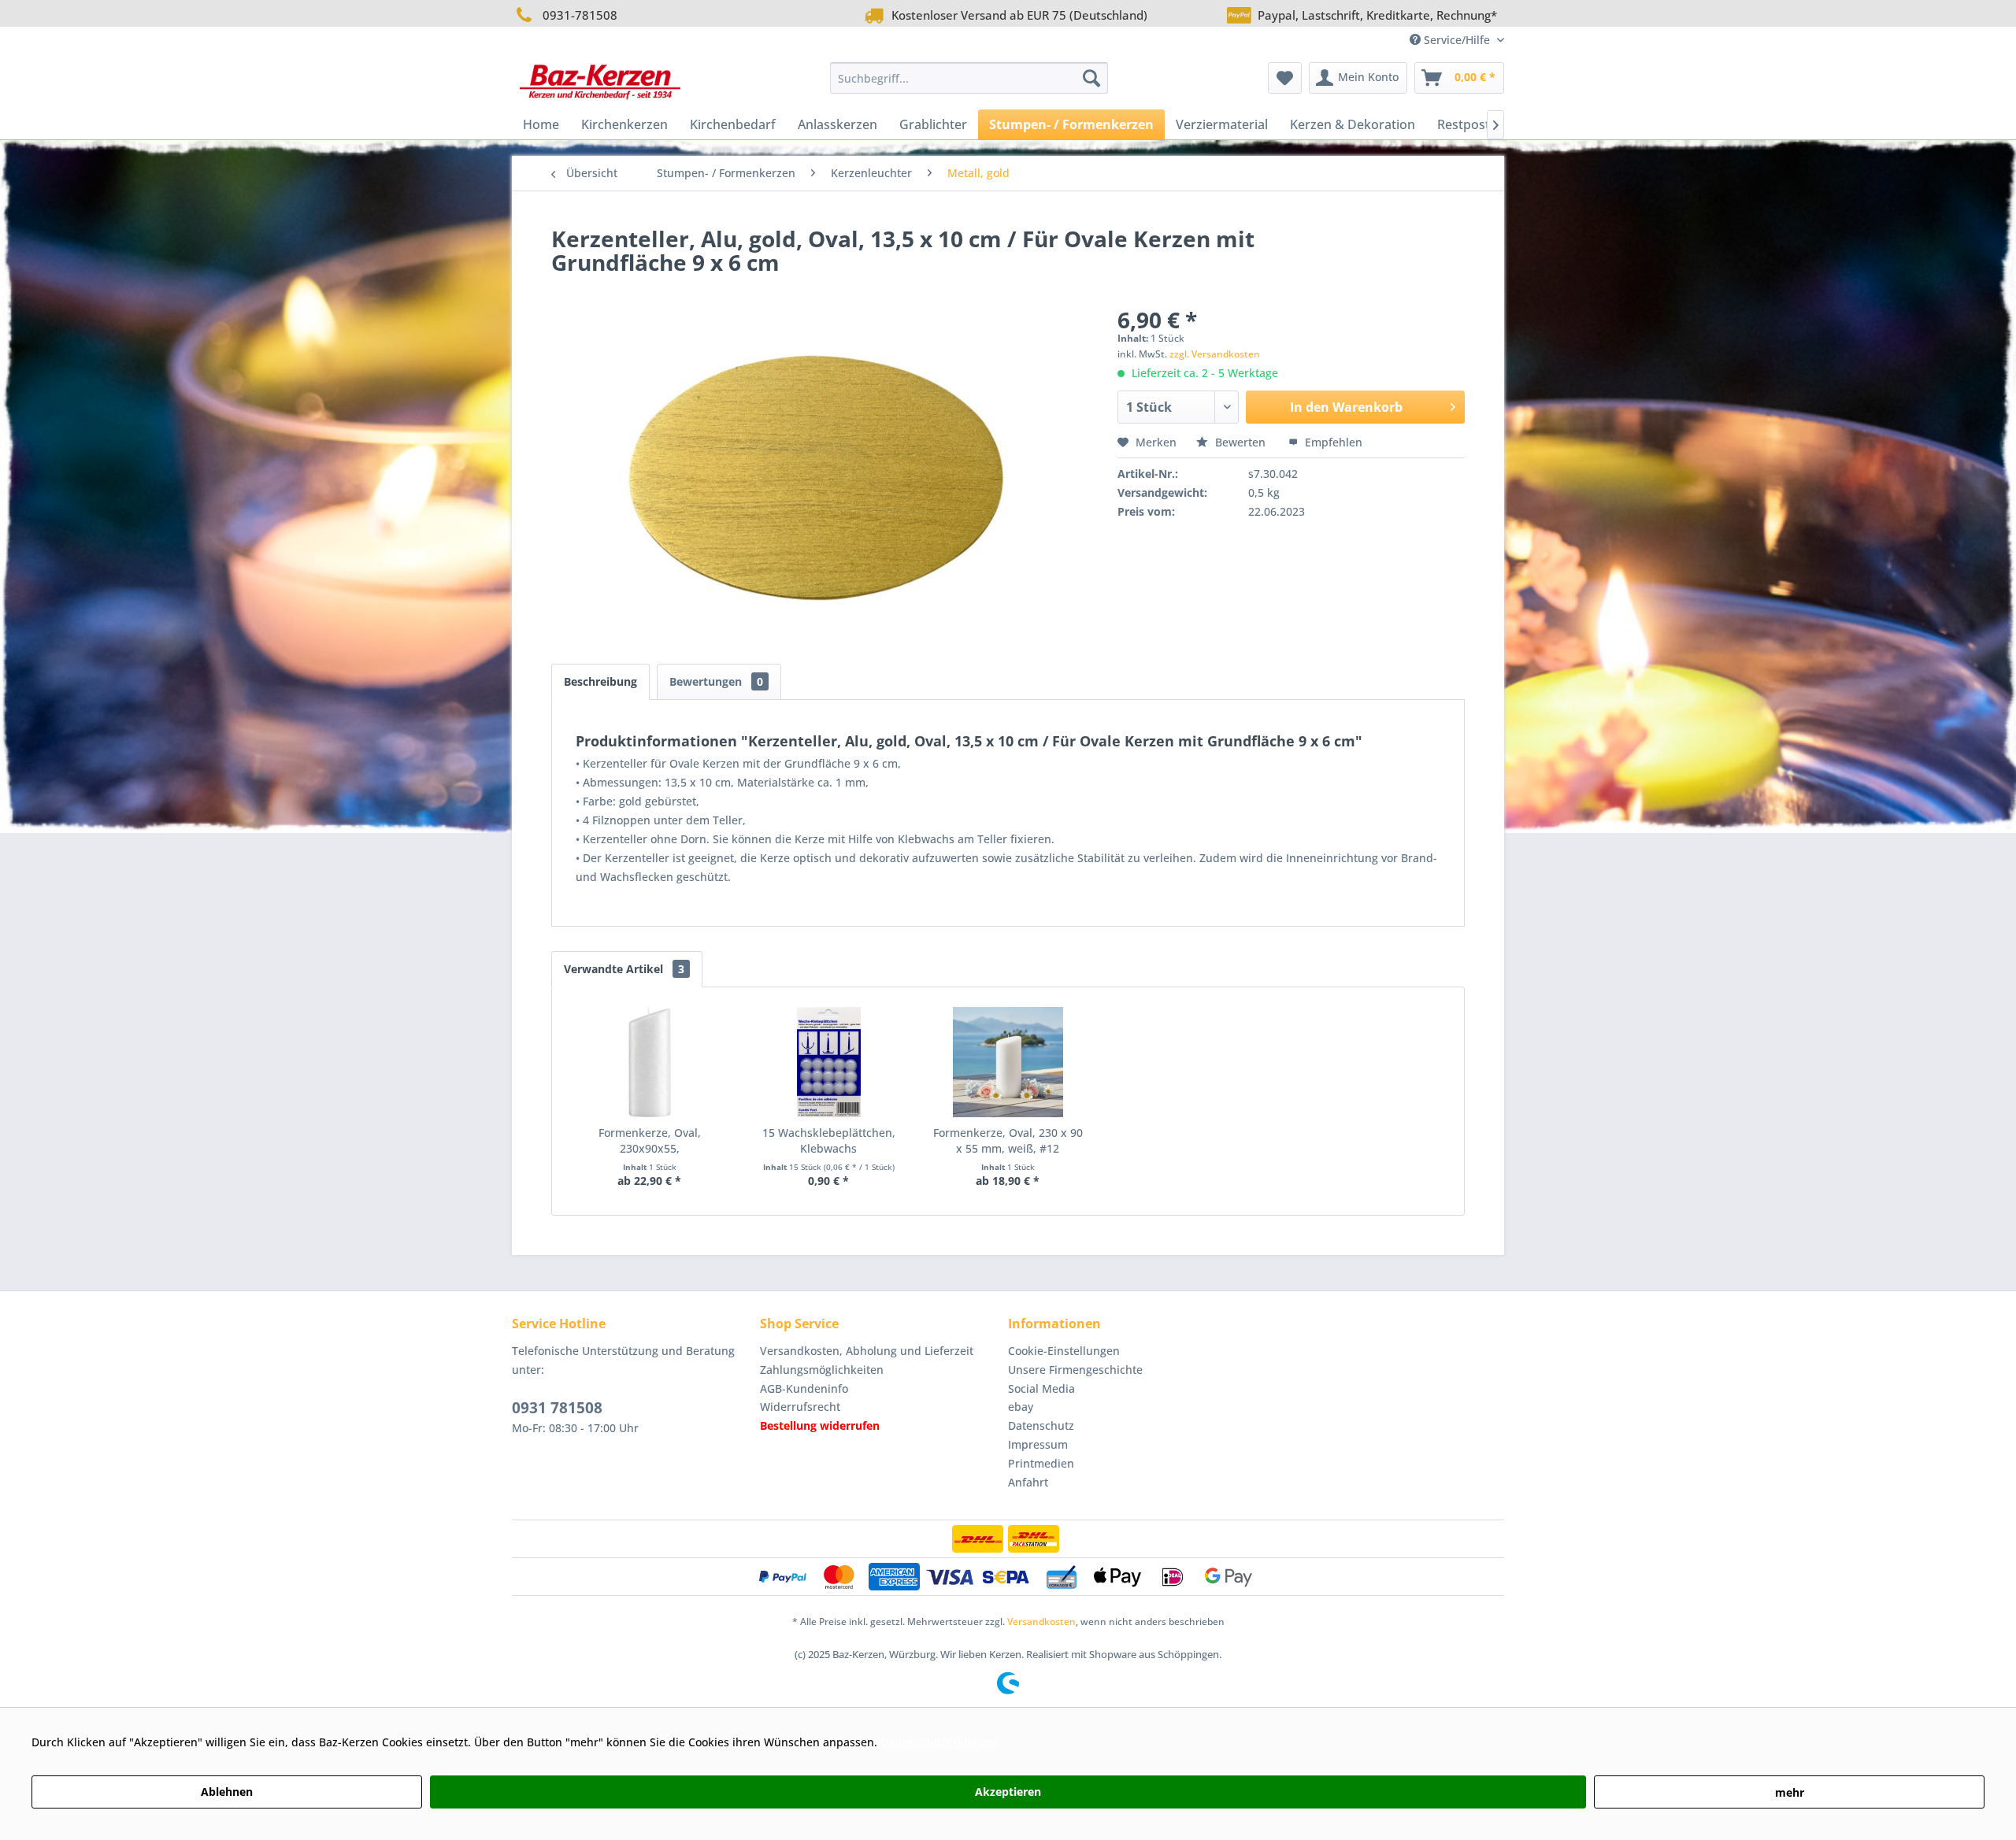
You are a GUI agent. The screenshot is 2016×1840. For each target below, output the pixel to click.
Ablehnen (227, 1792)
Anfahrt (1028, 1482)
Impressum (1038, 1444)
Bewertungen (716, 681)
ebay (1021, 1407)
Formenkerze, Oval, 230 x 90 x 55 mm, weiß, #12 (1008, 1140)
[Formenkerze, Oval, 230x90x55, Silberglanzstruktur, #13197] (650, 1062)
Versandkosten (1041, 1622)
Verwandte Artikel (624, 969)
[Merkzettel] (1285, 78)
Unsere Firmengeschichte (1075, 1370)
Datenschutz (1041, 1425)
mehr (1790, 1792)
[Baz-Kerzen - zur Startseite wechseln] (600, 82)
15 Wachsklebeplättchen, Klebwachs (829, 1140)
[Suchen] (1091, 78)
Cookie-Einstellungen (1064, 1351)
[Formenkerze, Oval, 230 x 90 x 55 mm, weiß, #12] (1008, 1062)
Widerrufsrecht (800, 1407)
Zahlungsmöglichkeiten (822, 1370)
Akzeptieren (1008, 1792)
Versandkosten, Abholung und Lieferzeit (867, 1351)
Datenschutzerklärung (939, 1742)
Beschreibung (600, 681)
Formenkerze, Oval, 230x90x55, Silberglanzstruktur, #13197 (649, 1141)
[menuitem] (969, 78)
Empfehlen (1332, 442)
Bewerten (1240, 442)
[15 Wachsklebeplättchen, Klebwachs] (829, 1062)
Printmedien (1041, 1463)
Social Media (1041, 1388)
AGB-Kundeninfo (804, 1388)
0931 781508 (557, 1408)
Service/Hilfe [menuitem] (1457, 40)
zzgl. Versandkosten (1215, 354)
